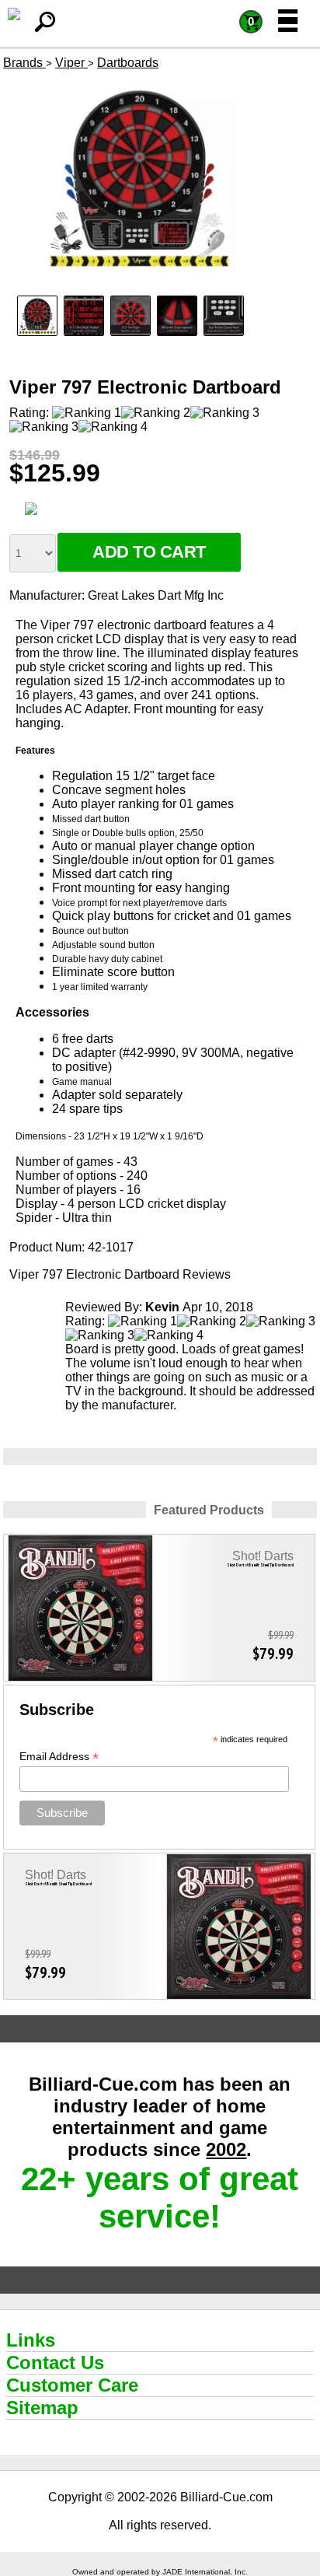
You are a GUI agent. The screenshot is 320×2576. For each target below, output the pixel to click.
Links (31, 2340)
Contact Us (55, 2362)
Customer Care (72, 2385)
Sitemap (42, 2408)
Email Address (59, 1757)
